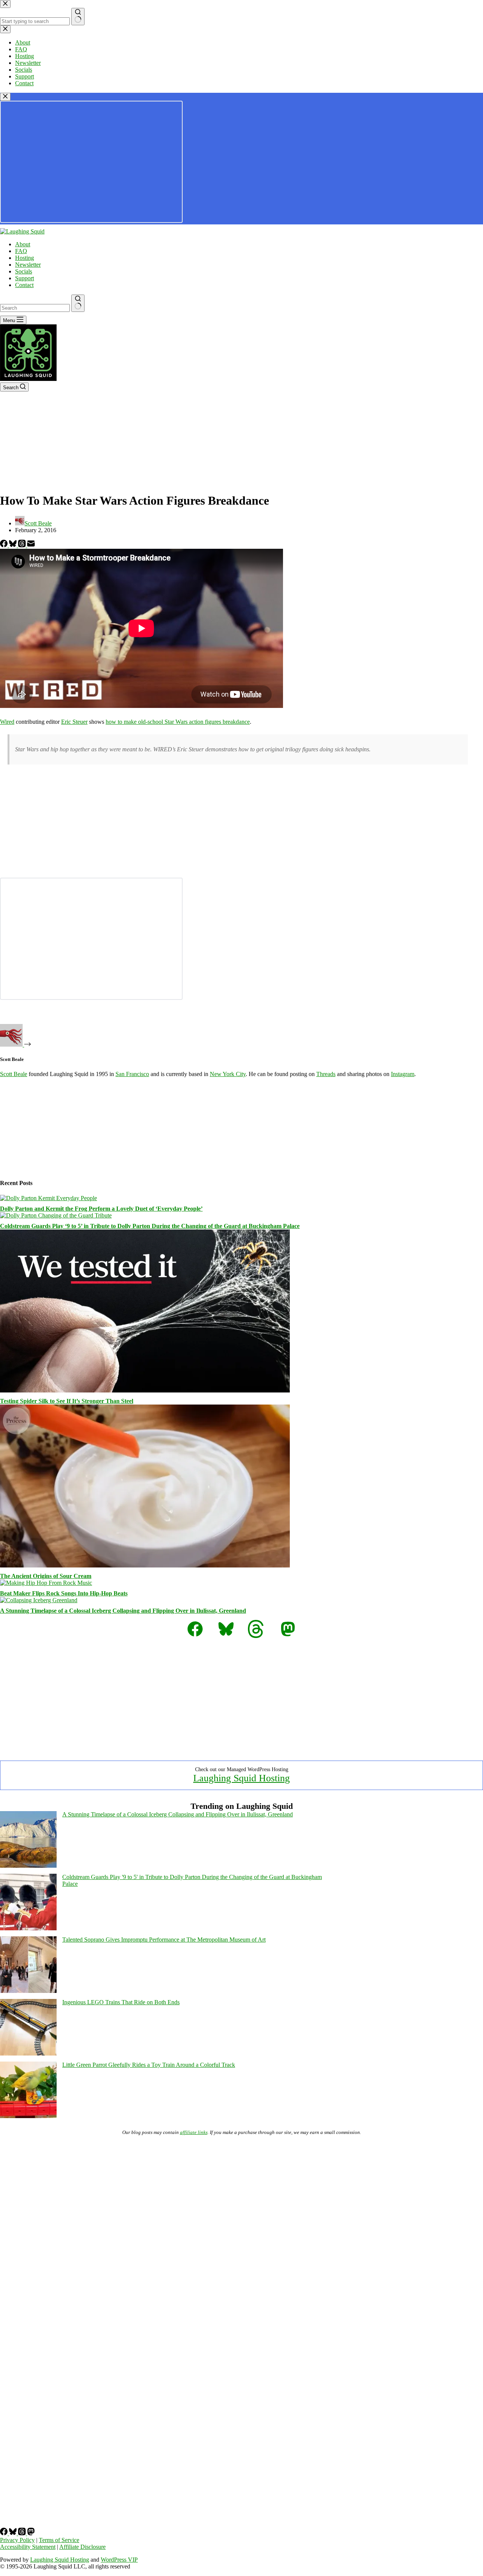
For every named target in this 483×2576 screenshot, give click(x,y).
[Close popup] (5, 97)
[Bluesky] (14, 545)
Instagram (403, 1074)
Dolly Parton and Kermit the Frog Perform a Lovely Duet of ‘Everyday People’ (101, 1209)
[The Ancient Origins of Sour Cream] (145, 1565)
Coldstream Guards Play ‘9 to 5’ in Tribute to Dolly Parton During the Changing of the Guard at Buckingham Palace (150, 1226)
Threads (326, 1074)
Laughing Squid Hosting (241, 1778)
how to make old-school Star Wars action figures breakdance (178, 722)
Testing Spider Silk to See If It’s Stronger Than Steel (67, 1401)
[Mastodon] (31, 2533)
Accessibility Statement (28, 2547)
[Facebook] (5, 545)
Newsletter (28, 265)
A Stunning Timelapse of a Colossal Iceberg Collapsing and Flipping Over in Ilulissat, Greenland (123, 1611)
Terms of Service (59, 2540)
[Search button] (78, 303)
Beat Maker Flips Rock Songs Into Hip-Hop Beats (64, 1593)
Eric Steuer (74, 722)
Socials (24, 271)
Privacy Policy (17, 2540)
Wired (7, 722)
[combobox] (35, 308)
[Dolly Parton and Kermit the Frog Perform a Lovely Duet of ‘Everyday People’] (48, 1198)
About (23, 244)
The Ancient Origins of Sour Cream (46, 1576)
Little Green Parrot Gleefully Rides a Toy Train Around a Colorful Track (149, 2065)
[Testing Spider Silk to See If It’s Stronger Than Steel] (145, 1390)
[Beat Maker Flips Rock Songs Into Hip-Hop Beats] (46, 1583)
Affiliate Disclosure (82, 2547)
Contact (24, 285)
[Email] (31, 545)
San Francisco (132, 1074)
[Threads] (23, 545)
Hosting (25, 258)
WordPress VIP (119, 2560)
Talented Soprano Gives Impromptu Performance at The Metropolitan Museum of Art (164, 1940)
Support (25, 278)
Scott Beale (14, 1074)
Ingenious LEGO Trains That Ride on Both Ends (121, 2002)
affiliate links (194, 2132)
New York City (228, 1074)
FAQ (21, 251)
